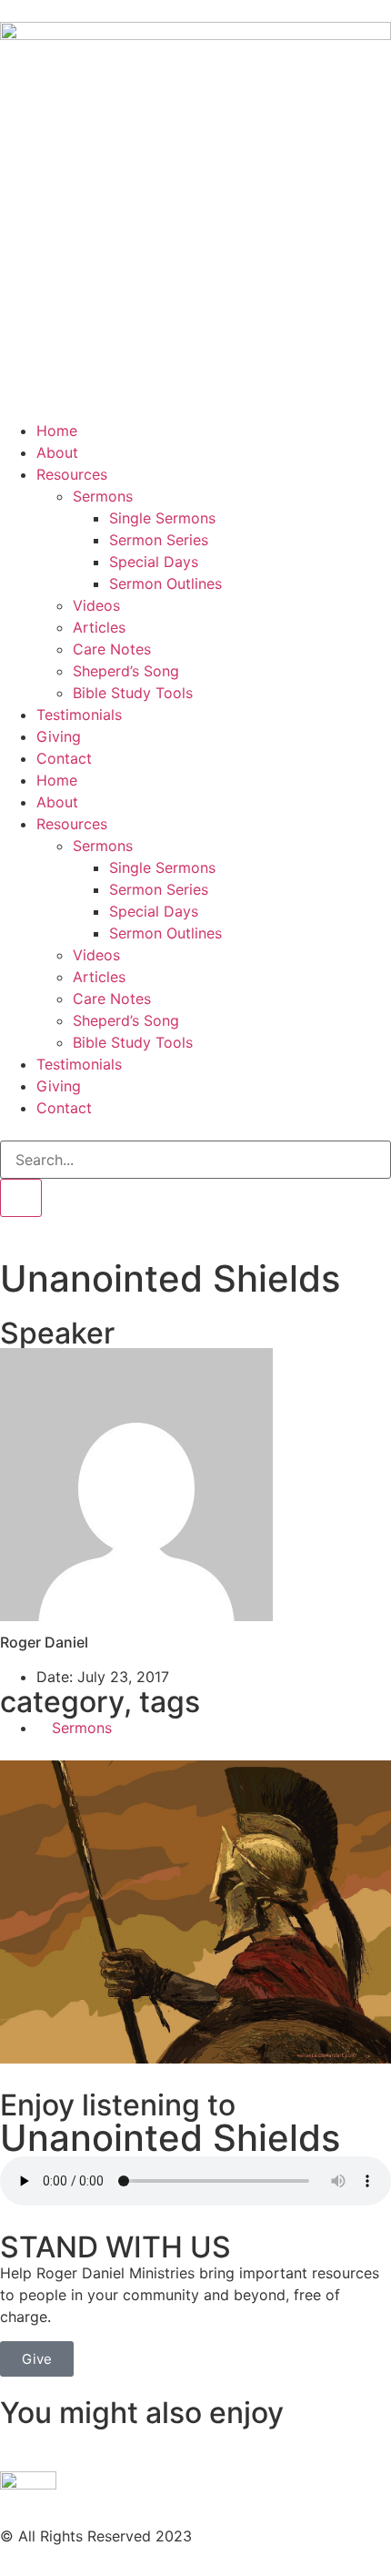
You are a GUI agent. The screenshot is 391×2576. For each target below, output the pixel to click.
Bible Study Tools (133, 693)
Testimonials (79, 715)
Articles (99, 627)
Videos (96, 605)
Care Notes (112, 649)
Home (57, 431)
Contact (64, 758)
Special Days (154, 562)
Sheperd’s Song (126, 671)
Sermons (103, 496)
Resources (72, 474)
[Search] (21, 1198)
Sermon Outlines (165, 583)
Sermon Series (159, 540)
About (57, 452)
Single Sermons (162, 518)
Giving (59, 736)
